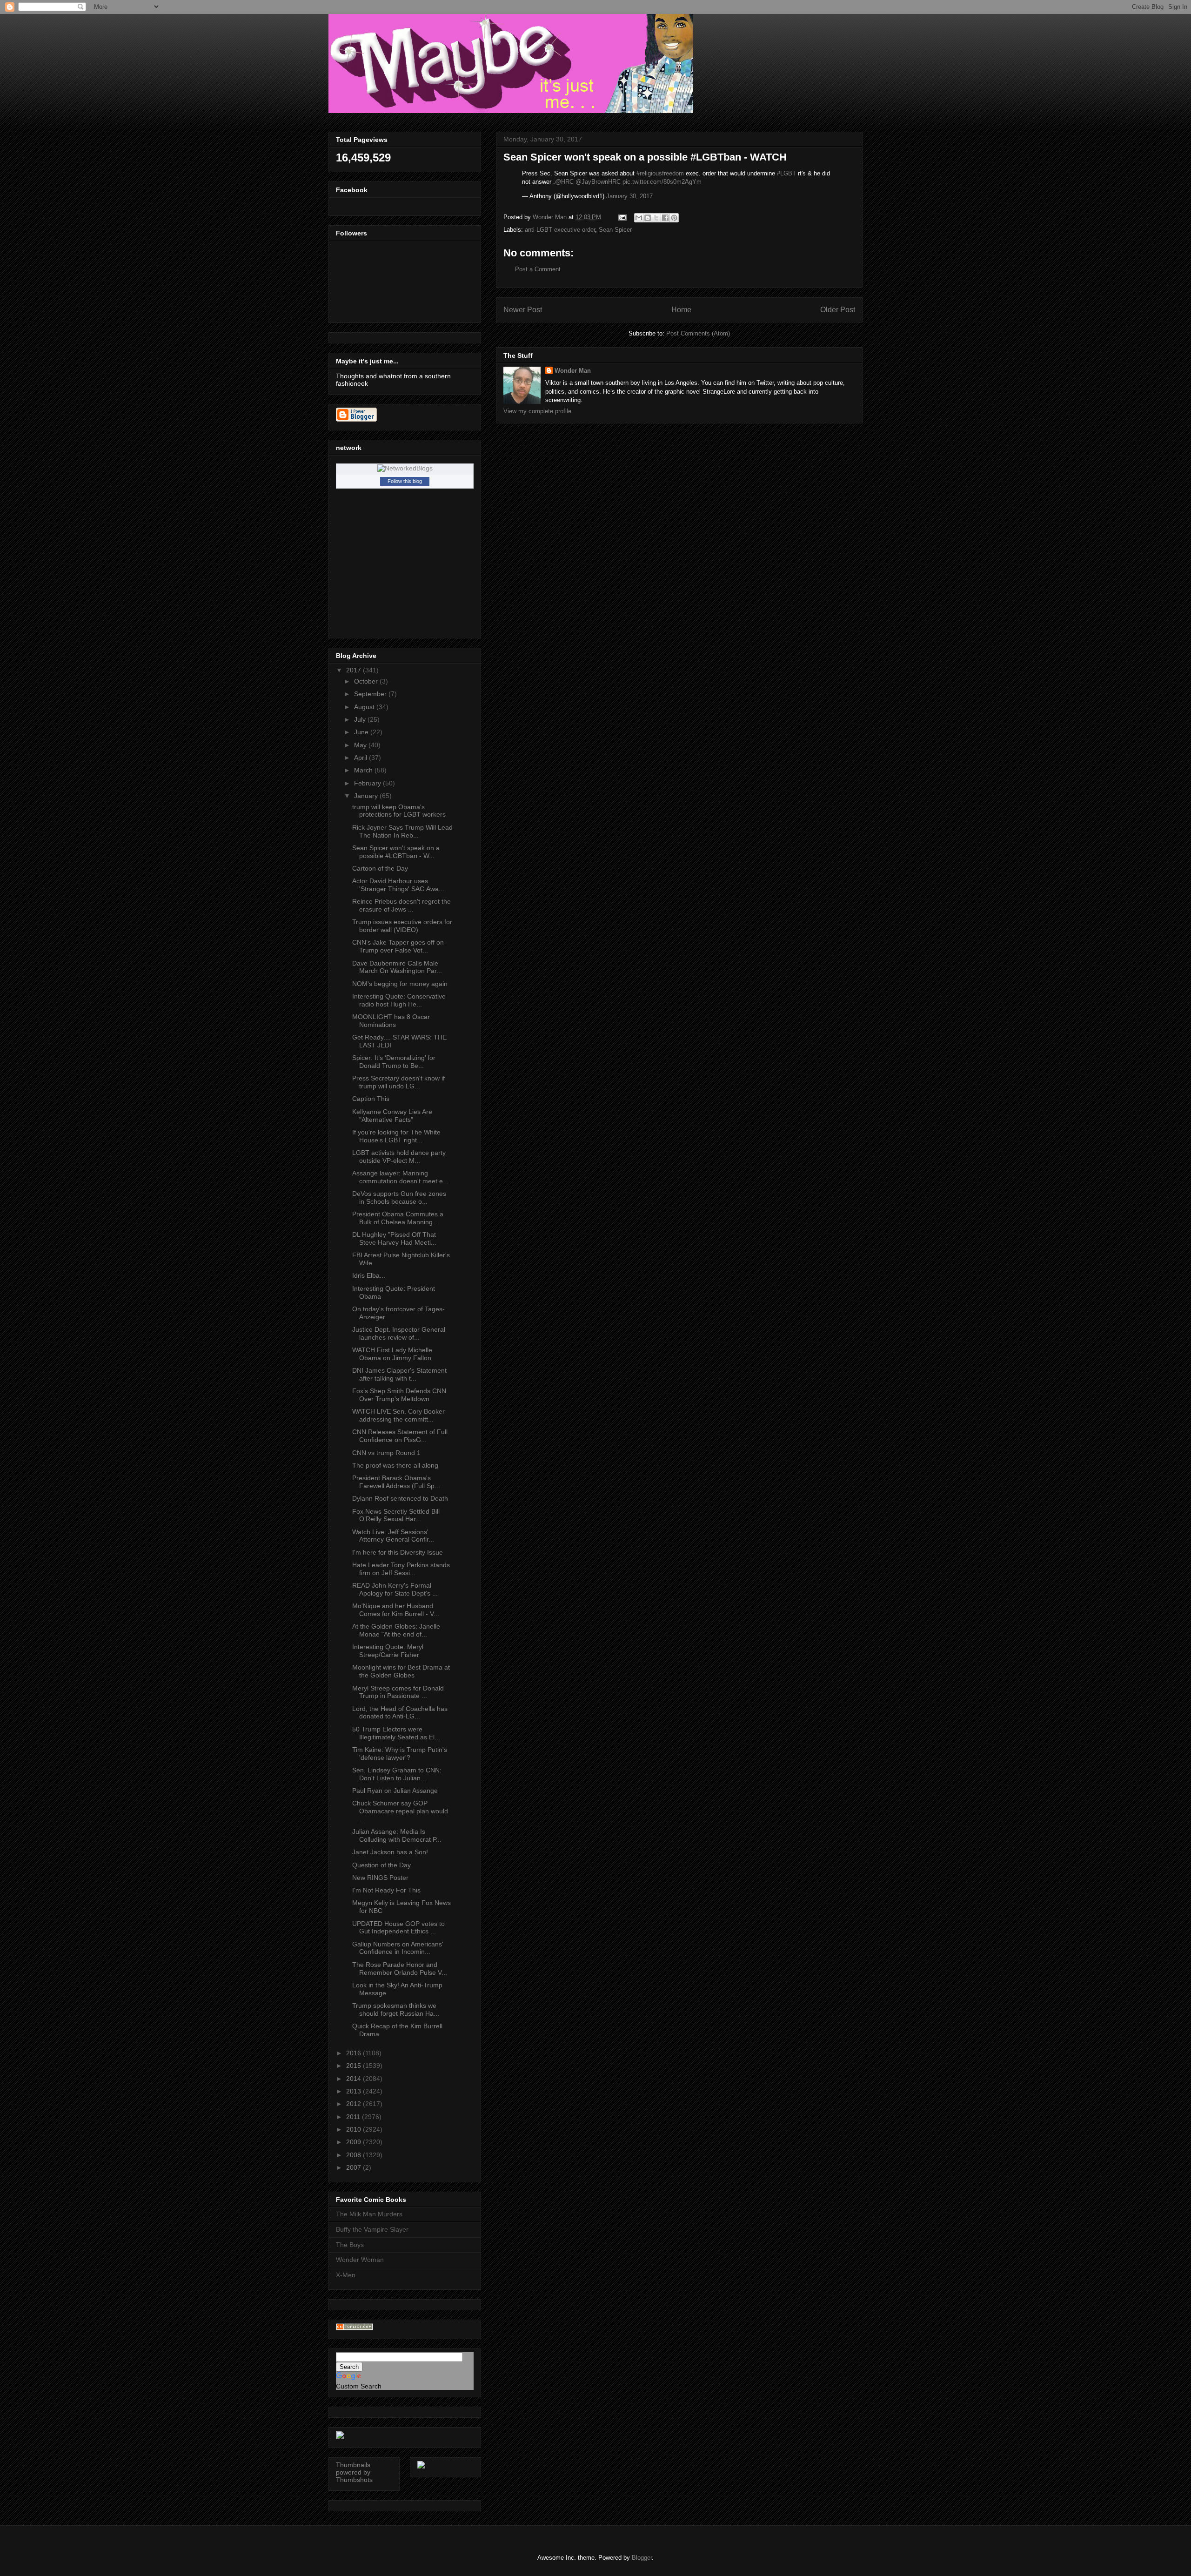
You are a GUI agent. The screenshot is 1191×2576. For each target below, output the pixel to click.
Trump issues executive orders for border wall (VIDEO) (402, 926)
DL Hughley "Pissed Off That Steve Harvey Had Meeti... (394, 1238)
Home (681, 310)
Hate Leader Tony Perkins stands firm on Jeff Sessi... (401, 1569)
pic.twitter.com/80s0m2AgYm (662, 182)
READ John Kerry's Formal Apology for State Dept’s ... (395, 1589)
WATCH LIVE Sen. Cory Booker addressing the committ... (398, 1415)
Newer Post (523, 310)
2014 (355, 2079)
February (368, 783)
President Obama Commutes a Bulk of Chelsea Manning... (398, 1218)
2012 (355, 2104)
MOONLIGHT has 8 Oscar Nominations (391, 1021)
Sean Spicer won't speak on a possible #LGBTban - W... (396, 852)
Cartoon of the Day (380, 868)
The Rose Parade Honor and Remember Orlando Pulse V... (400, 1969)
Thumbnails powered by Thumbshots (354, 2472)
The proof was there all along (395, 1465)
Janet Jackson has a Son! (390, 1852)
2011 (354, 2117)
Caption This (371, 1099)
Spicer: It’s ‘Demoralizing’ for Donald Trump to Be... (394, 1062)
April (361, 758)
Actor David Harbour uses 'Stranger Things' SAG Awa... (398, 885)
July (361, 719)
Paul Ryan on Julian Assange (395, 1791)
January (367, 796)
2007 (355, 2167)
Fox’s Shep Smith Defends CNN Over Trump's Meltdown (399, 1395)
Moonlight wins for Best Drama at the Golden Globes (401, 1671)
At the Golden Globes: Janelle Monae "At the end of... (396, 1630)
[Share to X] (656, 218)
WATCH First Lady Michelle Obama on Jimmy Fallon (392, 1354)
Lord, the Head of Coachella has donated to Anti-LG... (400, 1713)
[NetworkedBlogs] (405, 468)
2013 (355, 2091)
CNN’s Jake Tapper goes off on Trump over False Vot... (398, 946)
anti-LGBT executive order (560, 230)
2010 (355, 2129)
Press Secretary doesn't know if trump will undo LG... (398, 1082)
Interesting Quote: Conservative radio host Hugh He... (399, 1000)
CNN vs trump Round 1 (386, 1453)
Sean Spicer (615, 230)
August (365, 707)
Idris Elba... (369, 1275)
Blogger (642, 2558)
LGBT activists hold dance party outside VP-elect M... (399, 1157)
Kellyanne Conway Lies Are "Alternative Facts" (392, 1116)
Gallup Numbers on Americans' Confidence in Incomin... (398, 1948)
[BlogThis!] (648, 218)
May (361, 745)
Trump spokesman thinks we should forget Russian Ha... (396, 2009)
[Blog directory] (355, 2328)
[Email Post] (622, 217)
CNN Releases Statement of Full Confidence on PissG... (400, 1436)
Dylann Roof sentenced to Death (400, 1498)
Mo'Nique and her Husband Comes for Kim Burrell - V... (396, 1610)
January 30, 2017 (629, 196)
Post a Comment (538, 269)
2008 (355, 2155)
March (364, 770)
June (362, 732)
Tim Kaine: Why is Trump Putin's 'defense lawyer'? (400, 1754)
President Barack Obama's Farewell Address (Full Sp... (396, 1482)
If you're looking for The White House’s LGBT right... (396, 1136)
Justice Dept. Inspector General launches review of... (399, 1333)
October (367, 681)
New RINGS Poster (380, 1878)
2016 (355, 2053)
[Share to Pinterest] (674, 218)
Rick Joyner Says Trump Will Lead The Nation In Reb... (402, 831)
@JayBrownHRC (598, 182)
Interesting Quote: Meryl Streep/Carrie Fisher (388, 1651)
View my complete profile (537, 411)
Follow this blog (405, 481)
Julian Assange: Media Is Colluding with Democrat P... (397, 1835)
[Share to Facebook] (665, 218)
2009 (355, 2142)
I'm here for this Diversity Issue (398, 1552)
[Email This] (639, 218)
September (371, 694)
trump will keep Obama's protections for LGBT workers (399, 811)
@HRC (564, 182)
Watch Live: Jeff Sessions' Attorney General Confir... (393, 1536)
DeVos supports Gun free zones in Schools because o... (399, 1197)
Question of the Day (381, 1865)
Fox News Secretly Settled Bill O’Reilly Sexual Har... (396, 1515)
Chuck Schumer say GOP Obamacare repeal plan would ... (400, 1811)
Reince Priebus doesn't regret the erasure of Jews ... (401, 905)
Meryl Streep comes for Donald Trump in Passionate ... (398, 1692)
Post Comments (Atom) (698, 333)
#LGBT (786, 173)
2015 (355, 2066)
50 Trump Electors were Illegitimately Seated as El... (396, 1733)
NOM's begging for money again (400, 984)
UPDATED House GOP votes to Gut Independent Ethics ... (398, 1928)
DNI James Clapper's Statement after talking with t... (399, 1374)
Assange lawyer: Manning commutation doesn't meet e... (400, 1177)
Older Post (838, 310)
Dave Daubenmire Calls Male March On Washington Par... (397, 967)
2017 (355, 670)
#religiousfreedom (660, 173)
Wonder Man (573, 371)
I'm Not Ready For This (386, 1890)
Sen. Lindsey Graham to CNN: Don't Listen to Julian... (397, 1774)
